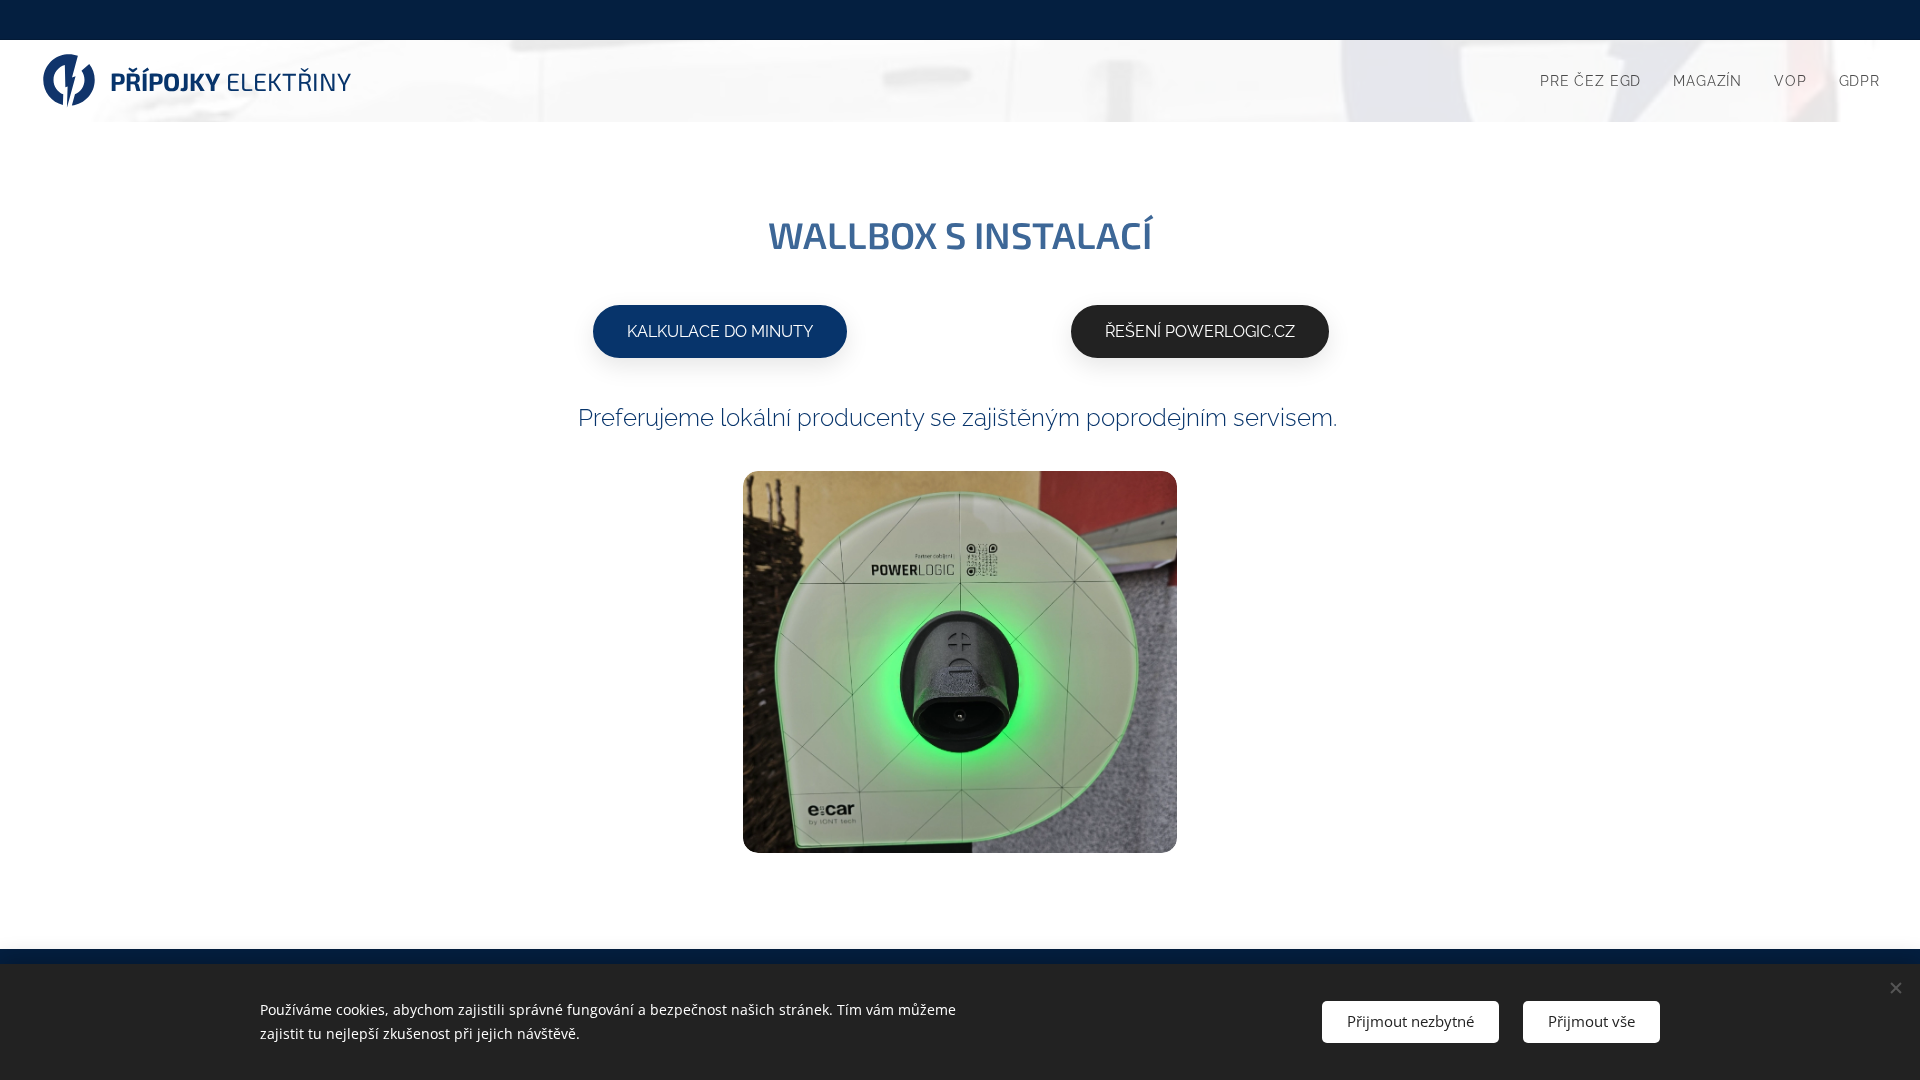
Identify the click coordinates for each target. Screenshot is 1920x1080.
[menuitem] (1596, 81)
